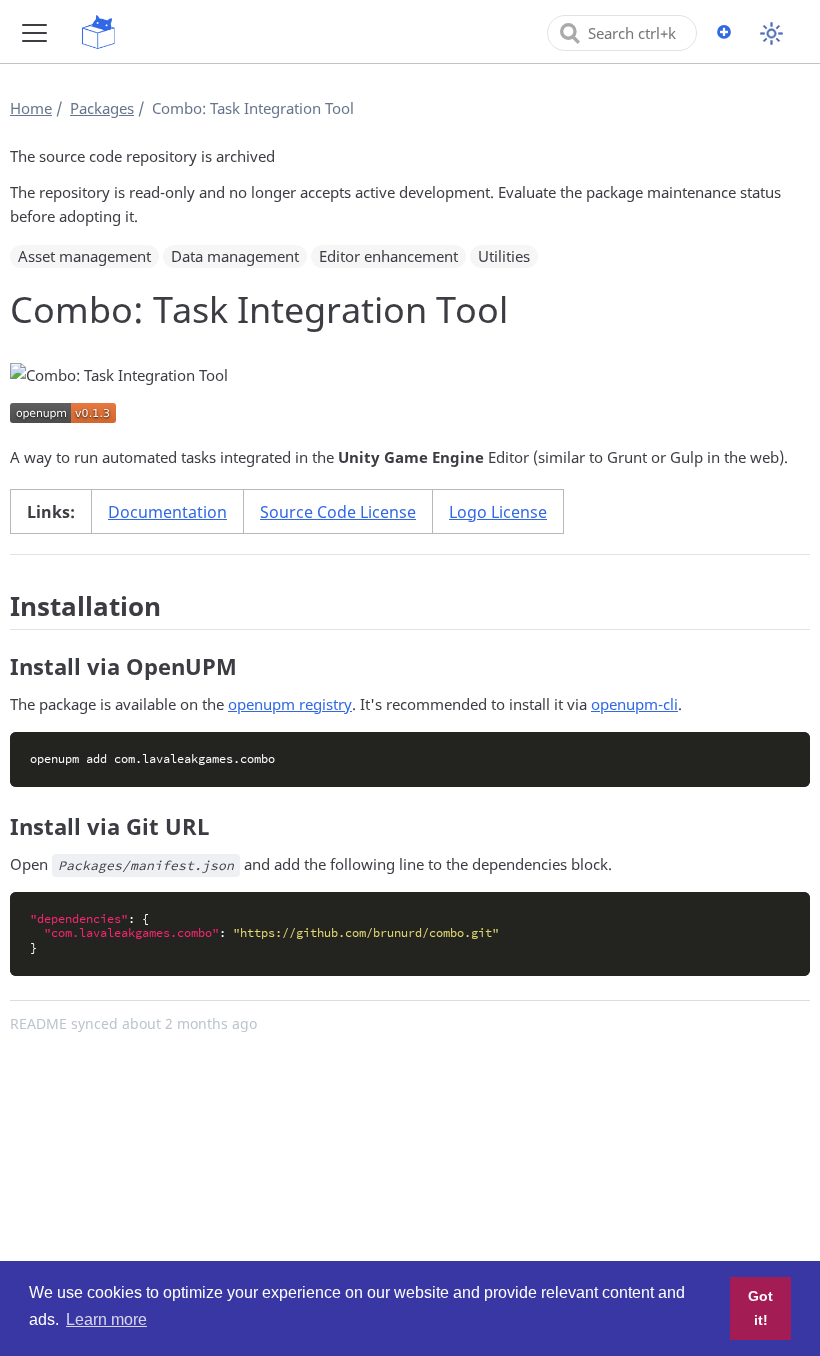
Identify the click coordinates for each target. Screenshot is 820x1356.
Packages (102, 108)
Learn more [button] (106, 1319)
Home (31, 108)
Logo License (498, 512)
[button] (34, 32)
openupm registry (290, 704)
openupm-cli (634, 704)
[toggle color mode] (771, 33)
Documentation (167, 512)
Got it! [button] (760, 1308)
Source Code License (338, 512)
